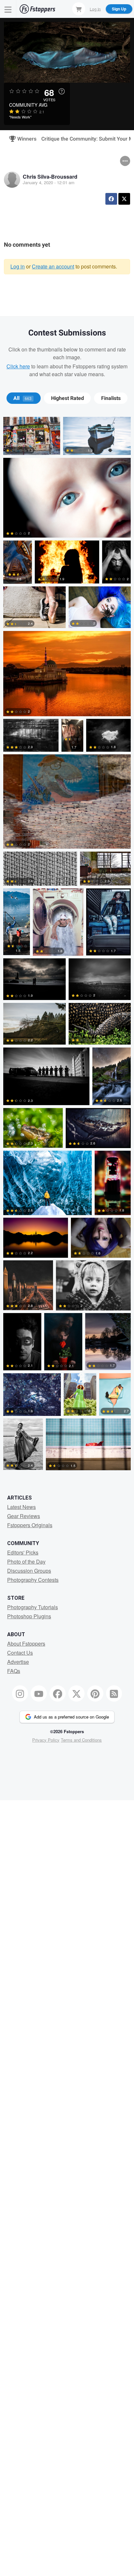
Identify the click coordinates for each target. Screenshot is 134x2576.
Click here (18, 366)
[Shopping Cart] (79, 9)
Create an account (53, 266)
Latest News (21, 1507)
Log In (95, 9)
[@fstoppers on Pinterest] (95, 1693)
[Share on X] (124, 199)
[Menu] (8, 9)
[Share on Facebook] (111, 199)
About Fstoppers (26, 1644)
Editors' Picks (23, 1552)
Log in (18, 266)
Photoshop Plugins (29, 1616)
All (22, 398)
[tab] (24, 398)
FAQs (14, 1671)
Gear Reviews (24, 1516)
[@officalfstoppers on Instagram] (20, 1693)
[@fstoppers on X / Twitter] (76, 1693)
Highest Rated (67, 398)
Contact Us (20, 1653)
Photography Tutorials (33, 1607)
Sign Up (119, 9)
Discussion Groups (29, 1571)
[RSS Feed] (114, 1693)
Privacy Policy (46, 1740)
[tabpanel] (67, 945)
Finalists (111, 398)
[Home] (37, 9)
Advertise (18, 1662)
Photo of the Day (26, 1562)
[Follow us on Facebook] (58, 1693)
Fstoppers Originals (30, 1525)
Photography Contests (33, 1580)
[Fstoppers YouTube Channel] (39, 1693)
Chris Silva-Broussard (50, 177)
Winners (24, 139)
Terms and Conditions (81, 1740)
